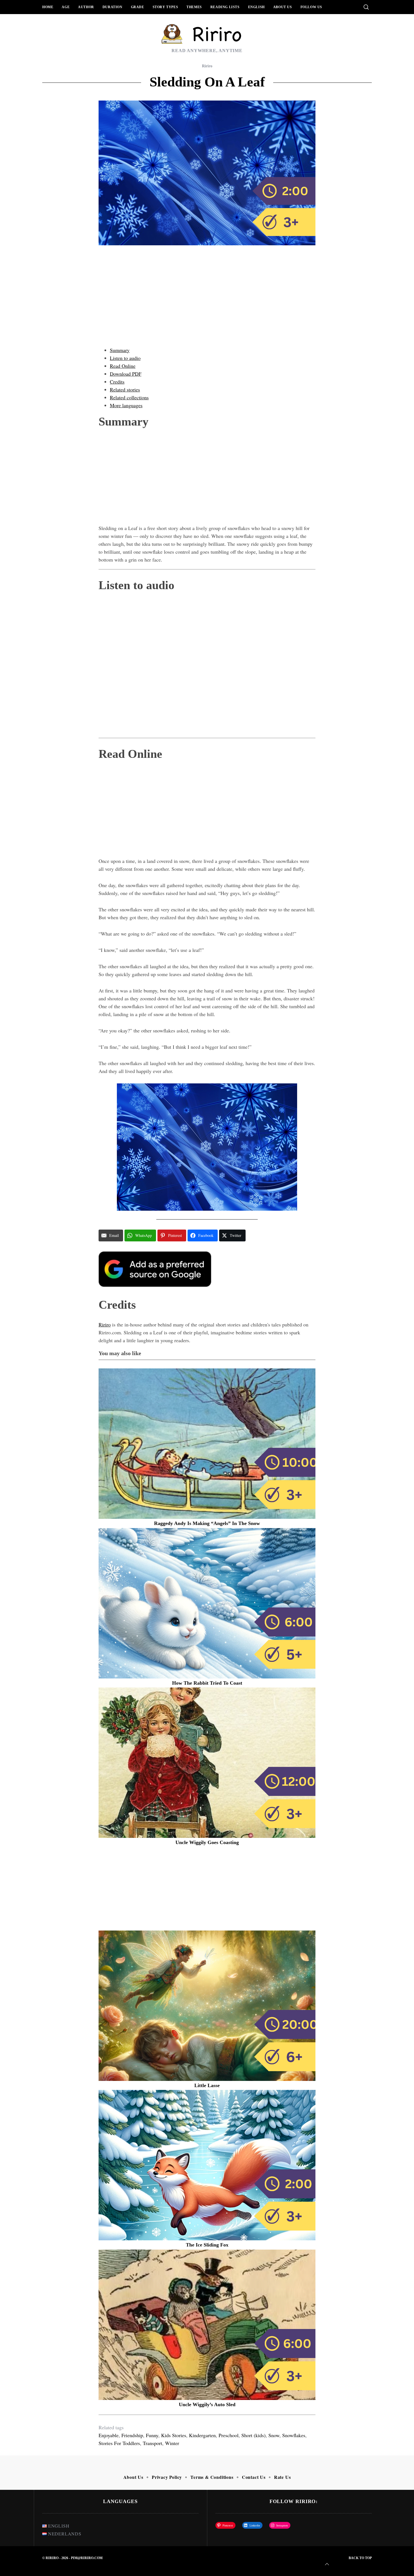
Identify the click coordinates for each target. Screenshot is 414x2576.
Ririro (207, 66)
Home (48, 7)
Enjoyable (109, 2435)
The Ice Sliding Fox (207, 2245)
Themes (194, 7)
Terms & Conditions (212, 2477)
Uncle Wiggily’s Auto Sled (207, 2404)
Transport (153, 2443)
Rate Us (282, 2477)
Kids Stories (174, 2435)
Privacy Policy (167, 2477)
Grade (138, 7)
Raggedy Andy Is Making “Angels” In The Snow (207, 1523)
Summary (120, 350)
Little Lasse (207, 2085)
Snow (274, 2435)
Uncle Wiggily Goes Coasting (207, 1842)
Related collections (129, 397)
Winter (172, 2443)
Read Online (123, 366)
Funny (152, 2435)
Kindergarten (202, 2435)
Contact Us (254, 2477)
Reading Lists (225, 7)
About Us (283, 7)
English (256, 7)
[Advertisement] (207, 302)
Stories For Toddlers (119, 2443)
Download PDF (126, 374)
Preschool (229, 2435)
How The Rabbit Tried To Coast (207, 1683)
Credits (117, 382)
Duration (113, 7)
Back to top (360, 2558)
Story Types (165, 7)
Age (66, 7)
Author (86, 7)
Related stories (125, 389)
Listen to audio (125, 358)
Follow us (311, 7)
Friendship (132, 2435)
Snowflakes (294, 2435)
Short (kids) (253, 2435)
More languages (126, 405)
